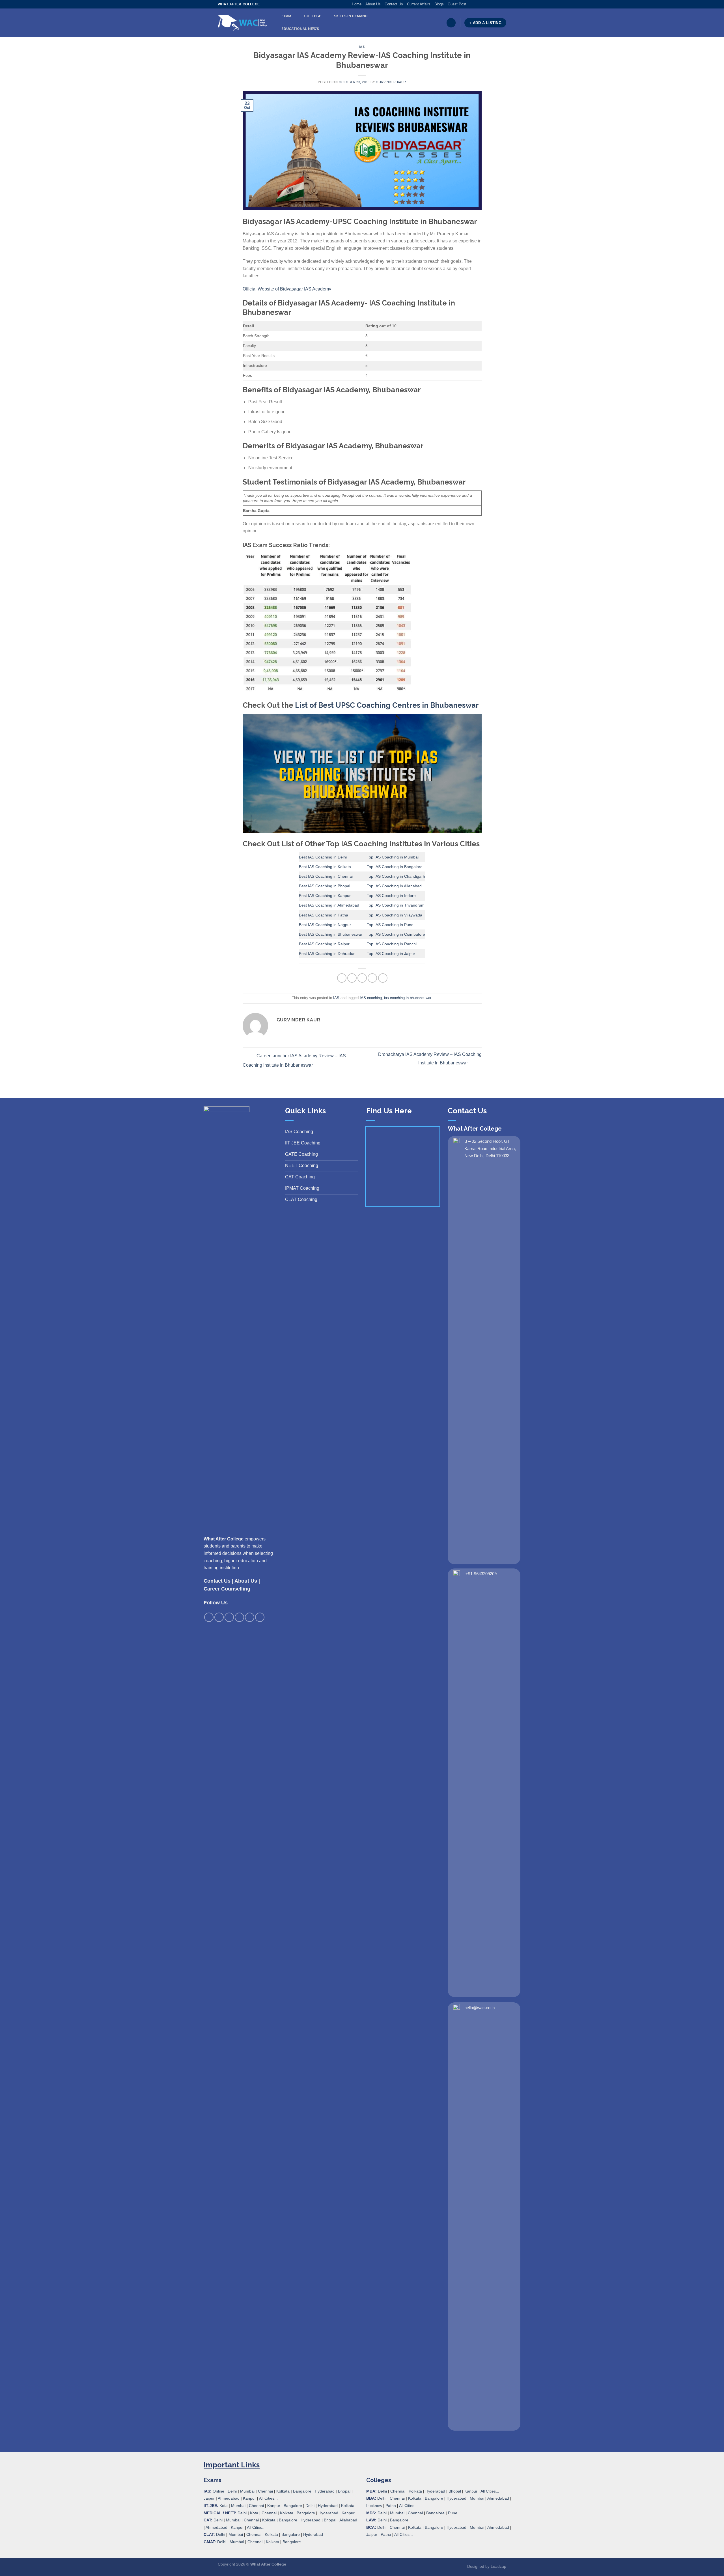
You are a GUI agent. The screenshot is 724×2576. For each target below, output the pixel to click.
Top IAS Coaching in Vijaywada (395, 915)
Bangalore (302, 2491)
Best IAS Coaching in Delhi (323, 857)
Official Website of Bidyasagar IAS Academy (287, 289)
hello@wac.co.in (480, 2008)
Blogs (439, 4)
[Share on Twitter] (352, 978)
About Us (373, 4)
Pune (453, 2513)
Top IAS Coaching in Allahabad (394, 886)
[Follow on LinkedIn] (498, 4)
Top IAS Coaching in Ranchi (392, 944)
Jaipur (209, 2498)
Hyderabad (325, 2491)
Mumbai (247, 2491)
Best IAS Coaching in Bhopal (325, 886)
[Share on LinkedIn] (383, 978)
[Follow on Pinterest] (493, 4)
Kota (224, 2506)
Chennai (265, 2491)
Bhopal (344, 2491)
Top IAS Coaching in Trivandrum (396, 905)
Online (218, 2491)
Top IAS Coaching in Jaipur (391, 954)
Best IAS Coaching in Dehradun (327, 954)
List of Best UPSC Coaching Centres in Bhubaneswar (387, 705)
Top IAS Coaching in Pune (390, 925)
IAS (362, 47)
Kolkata (283, 2491)
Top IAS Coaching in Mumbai (393, 857)
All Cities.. (256, 2527)
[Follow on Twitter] (482, 4)
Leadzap (498, 2566)
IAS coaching (371, 998)
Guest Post (457, 4)
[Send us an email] (487, 4)
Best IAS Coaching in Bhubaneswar (331, 934)
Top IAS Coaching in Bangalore (395, 867)
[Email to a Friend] (362, 978)
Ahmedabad (229, 2498)
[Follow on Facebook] (471, 4)
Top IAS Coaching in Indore (391, 896)
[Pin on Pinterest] (372, 978)
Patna (391, 2506)
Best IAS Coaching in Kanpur (325, 896)
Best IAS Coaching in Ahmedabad (329, 905)
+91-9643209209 (481, 1574)
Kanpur (249, 2498)
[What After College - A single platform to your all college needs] (243, 23)
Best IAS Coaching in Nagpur (325, 925)
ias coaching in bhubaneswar (408, 998)
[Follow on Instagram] (476, 4)
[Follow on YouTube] (503, 4)
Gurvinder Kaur (391, 82)
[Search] (451, 23)
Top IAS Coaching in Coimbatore (396, 934)
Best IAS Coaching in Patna (324, 915)
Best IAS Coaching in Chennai (326, 876)
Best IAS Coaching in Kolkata (325, 867)
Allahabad (348, 2520)
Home (357, 4)
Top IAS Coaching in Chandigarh (396, 876)
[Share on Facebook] (342, 978)
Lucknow (374, 2506)
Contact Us (394, 4)
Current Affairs (419, 4)
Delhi (232, 2491)
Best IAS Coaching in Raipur (324, 944)
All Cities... (268, 2498)
